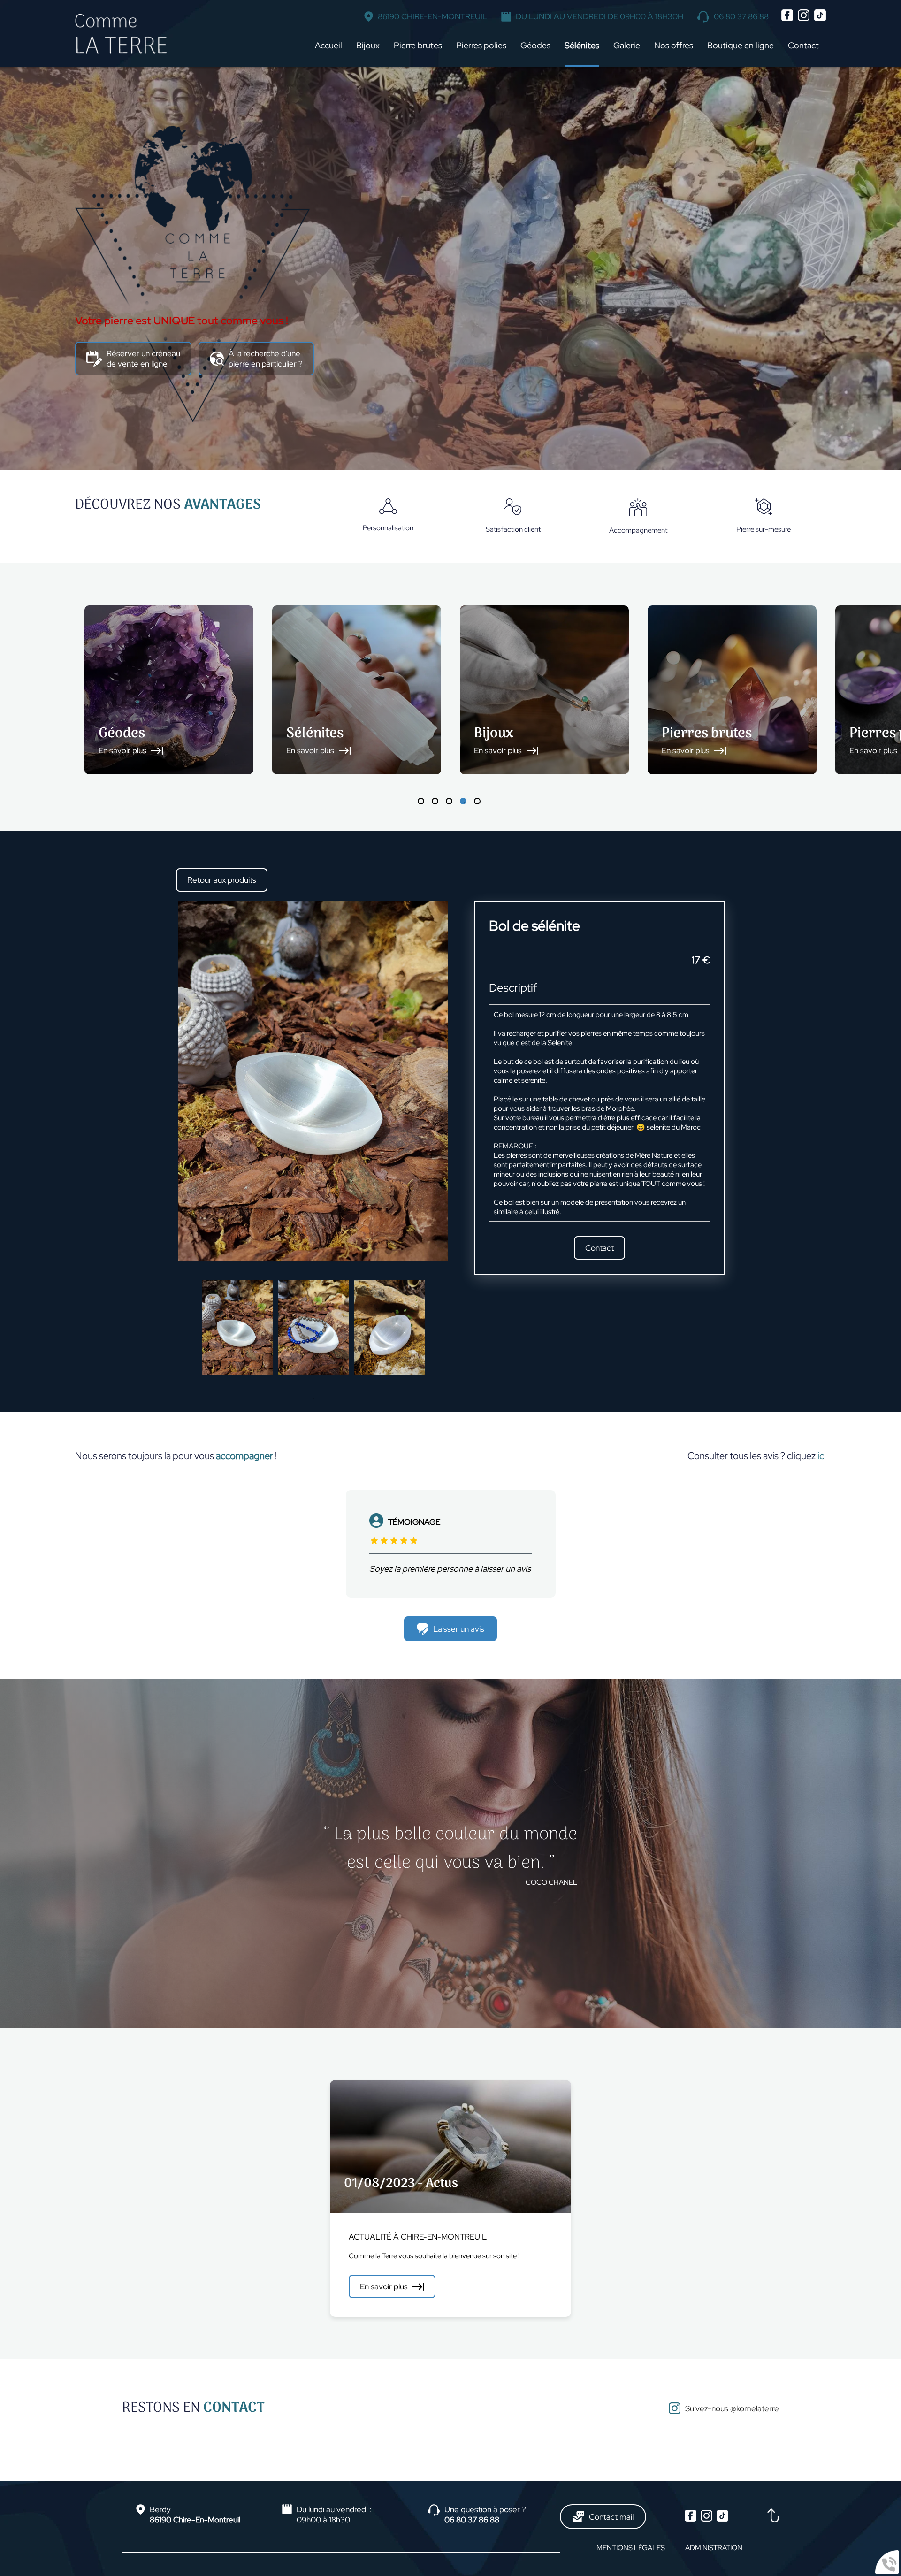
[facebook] (788, 19)
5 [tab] (477, 801)
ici (822, 1456)
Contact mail (611, 2517)
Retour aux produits (222, 880)
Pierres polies (481, 45)
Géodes (535, 45)
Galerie (627, 45)
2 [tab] (435, 801)
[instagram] (804, 19)
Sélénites (582, 45)
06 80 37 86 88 (741, 16)
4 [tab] (463, 801)
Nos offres (674, 45)
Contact (803, 45)
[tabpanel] (169, 690)
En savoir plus (384, 2286)
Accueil (328, 45)
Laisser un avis (459, 1629)
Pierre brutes (418, 45)
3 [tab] (449, 801)
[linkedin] (820, 19)
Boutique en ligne (741, 45)
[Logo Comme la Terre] (121, 34)
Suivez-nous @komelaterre (732, 2408)
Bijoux (368, 45)
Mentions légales (631, 2548)
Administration (714, 2548)
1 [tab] (421, 801)
